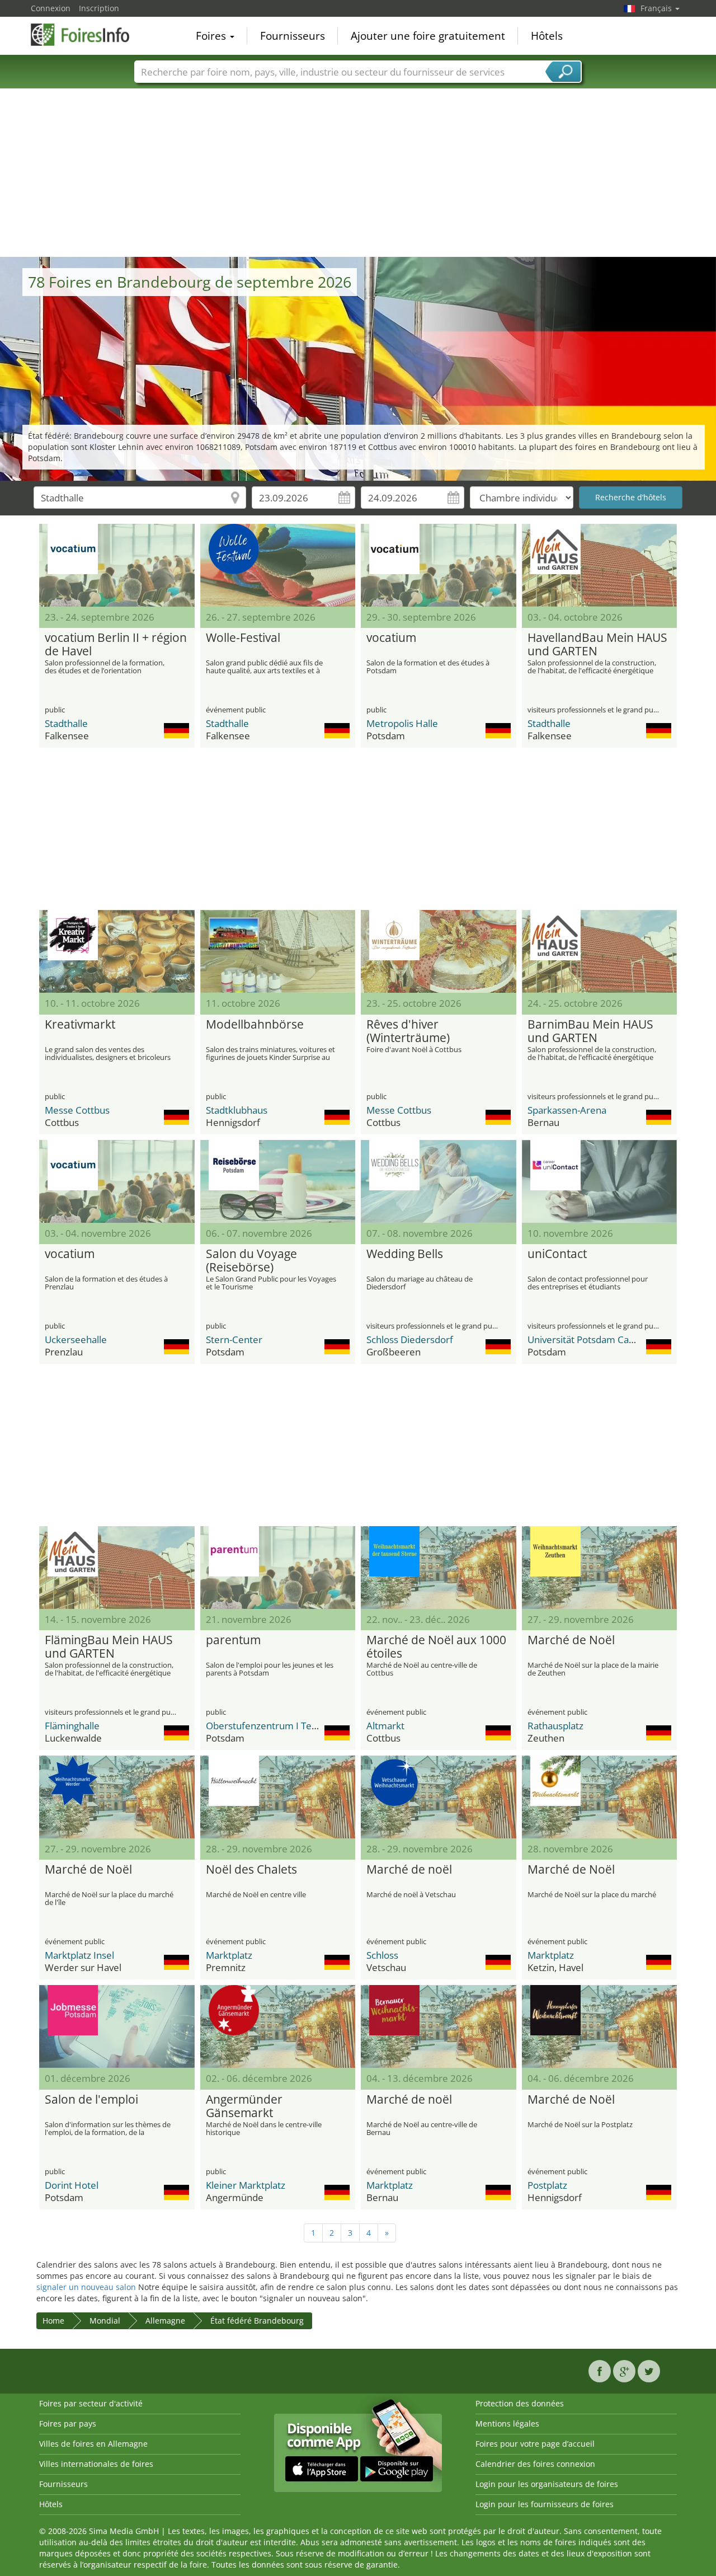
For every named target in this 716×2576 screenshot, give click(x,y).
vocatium (391, 638)
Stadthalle (66, 723)
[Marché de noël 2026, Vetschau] (439, 1797)
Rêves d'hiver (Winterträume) (408, 1031)
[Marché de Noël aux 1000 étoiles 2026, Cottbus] (439, 1568)
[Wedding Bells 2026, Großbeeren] (439, 1181)
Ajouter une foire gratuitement (428, 36)
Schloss (382, 1955)
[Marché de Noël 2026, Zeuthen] (600, 1568)
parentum (233, 1640)
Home (53, 2321)
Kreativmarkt (80, 1025)
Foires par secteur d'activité (91, 2403)
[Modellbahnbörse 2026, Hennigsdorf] (278, 951)
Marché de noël (409, 1870)
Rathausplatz (555, 1726)
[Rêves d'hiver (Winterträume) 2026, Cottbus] (439, 951)
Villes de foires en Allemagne (93, 2444)
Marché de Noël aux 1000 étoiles (436, 1647)
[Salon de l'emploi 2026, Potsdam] (117, 2026)
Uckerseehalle (76, 1339)
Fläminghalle (72, 1726)
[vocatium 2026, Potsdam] (439, 565)
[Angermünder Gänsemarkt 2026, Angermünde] (278, 2026)
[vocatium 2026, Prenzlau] (117, 1181)
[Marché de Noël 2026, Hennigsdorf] (600, 2026)
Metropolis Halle (402, 723)
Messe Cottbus (77, 1110)
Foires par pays (68, 2423)
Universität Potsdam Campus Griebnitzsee (619, 1339)
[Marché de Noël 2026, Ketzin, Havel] (600, 1797)
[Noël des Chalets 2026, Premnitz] (278, 1797)
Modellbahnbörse (255, 1025)
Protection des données (520, 2403)
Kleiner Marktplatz (246, 2185)
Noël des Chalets (251, 1870)
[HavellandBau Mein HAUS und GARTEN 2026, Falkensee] (600, 565)
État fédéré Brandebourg (257, 2321)
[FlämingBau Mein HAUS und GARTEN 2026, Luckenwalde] (117, 1568)
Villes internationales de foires (96, 2464)
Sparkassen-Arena (567, 1110)
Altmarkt (385, 1726)
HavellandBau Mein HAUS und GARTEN (597, 645)
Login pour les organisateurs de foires (547, 2484)
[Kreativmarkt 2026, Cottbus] (117, 951)
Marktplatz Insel (79, 1955)
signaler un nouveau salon (86, 2287)
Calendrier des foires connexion (535, 2464)
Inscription (99, 8)
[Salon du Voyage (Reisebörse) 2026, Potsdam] (278, 1181)
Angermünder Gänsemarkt (244, 2106)
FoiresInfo (87, 35)
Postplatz (547, 2185)
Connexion (51, 8)
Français (657, 8)
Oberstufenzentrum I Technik (270, 1726)
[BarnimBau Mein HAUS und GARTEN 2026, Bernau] (600, 951)
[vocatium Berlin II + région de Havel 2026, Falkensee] (117, 565)
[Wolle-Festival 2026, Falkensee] (278, 565)
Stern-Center (234, 1339)
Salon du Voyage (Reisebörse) (251, 1261)
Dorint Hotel (72, 2185)
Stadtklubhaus (237, 1110)
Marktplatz (229, 1955)
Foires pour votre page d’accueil (535, 2444)
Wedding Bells (405, 1254)
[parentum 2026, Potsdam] (278, 1568)
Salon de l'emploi (91, 2100)
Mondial (105, 2321)
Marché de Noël (571, 1640)
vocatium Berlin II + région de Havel (116, 645)
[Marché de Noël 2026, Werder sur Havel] (117, 1797)
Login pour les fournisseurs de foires (545, 2504)
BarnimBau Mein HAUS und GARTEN (590, 1031)
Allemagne (165, 2321)
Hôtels (547, 36)
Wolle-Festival (243, 638)
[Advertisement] (358, 173)
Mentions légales (507, 2423)
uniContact (557, 1254)
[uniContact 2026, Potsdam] (600, 1181)
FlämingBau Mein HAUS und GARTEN (109, 1647)
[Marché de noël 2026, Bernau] (439, 2026)
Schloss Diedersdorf (410, 1339)
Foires (212, 36)
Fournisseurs (293, 36)
